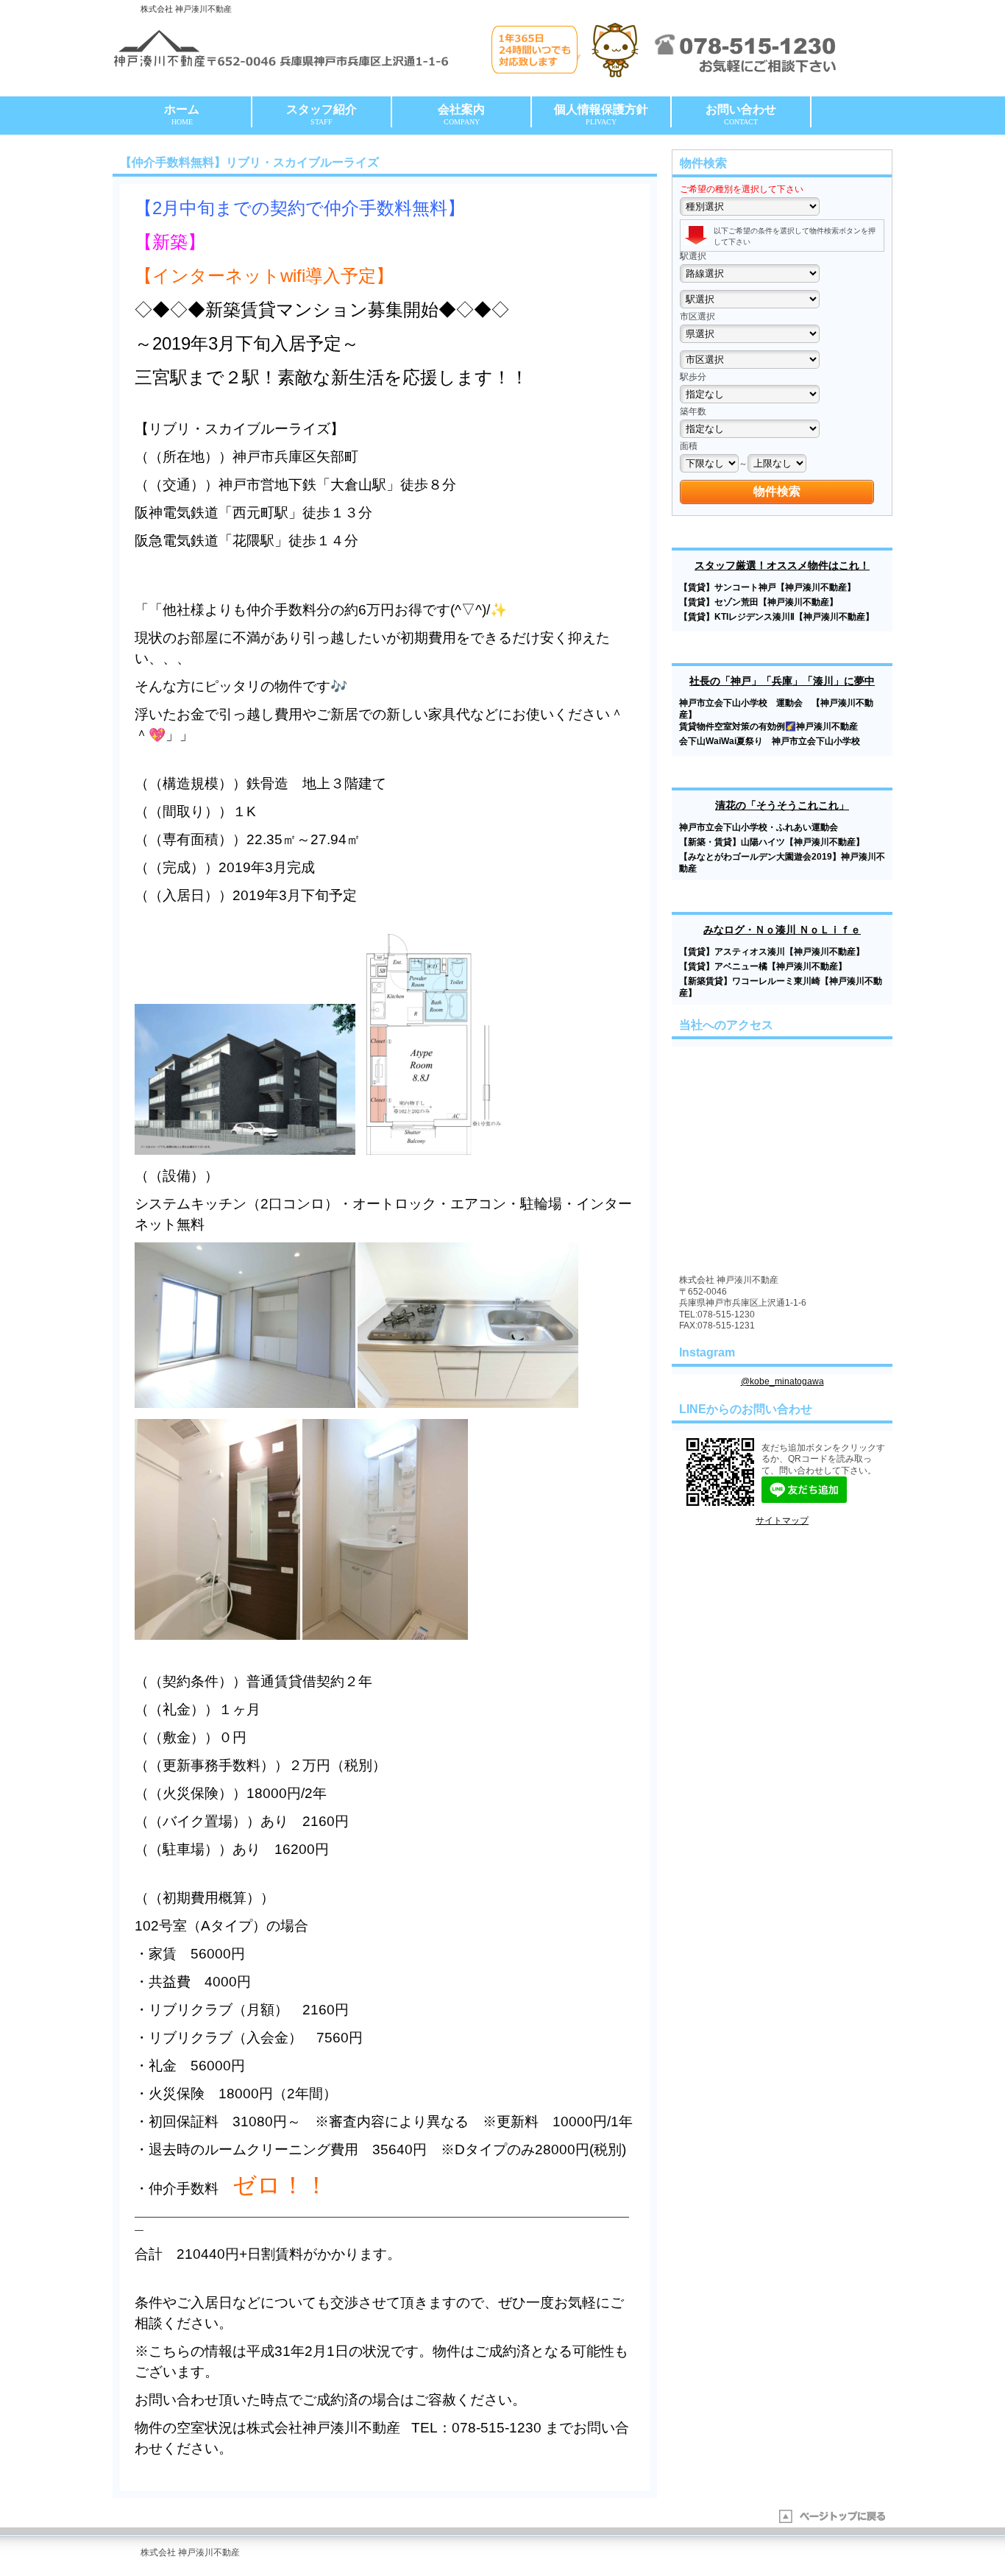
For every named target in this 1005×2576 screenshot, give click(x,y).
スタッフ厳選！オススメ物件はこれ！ (782, 565)
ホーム (182, 114)
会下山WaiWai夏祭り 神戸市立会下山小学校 (774, 741)
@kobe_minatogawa (782, 1381)
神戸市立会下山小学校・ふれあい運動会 (759, 827)
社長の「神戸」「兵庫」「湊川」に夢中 (782, 681)
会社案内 (461, 114)
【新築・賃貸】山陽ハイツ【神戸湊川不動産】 (772, 842)
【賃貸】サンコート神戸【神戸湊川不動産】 (767, 587)
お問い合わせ (741, 114)
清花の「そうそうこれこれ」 (782, 805)
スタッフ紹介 (322, 114)
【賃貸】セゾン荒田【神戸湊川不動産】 (759, 602)
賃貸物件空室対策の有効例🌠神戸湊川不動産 (768, 726)
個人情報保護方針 (601, 114)
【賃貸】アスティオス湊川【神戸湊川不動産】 (772, 952)
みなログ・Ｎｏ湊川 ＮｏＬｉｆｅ (782, 930)
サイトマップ (782, 1521)
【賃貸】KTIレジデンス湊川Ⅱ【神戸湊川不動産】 (777, 617)
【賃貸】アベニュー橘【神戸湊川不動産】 (763, 966)
